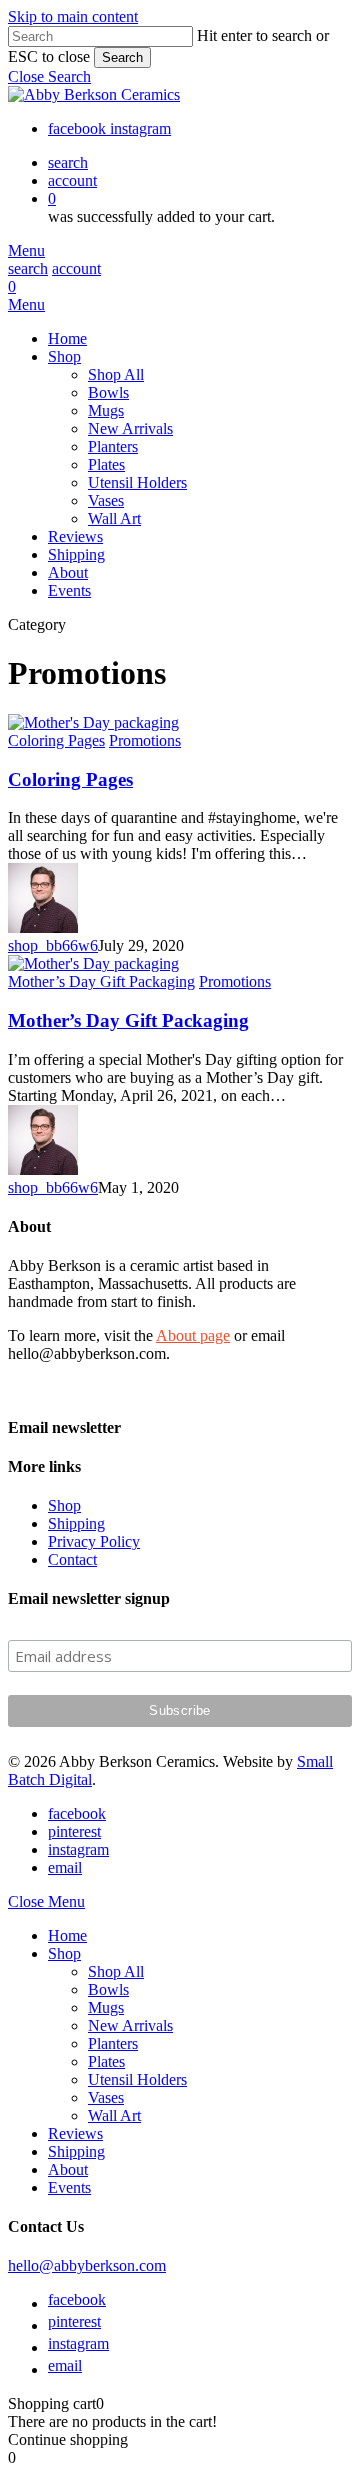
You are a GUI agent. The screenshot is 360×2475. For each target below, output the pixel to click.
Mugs (106, 2007)
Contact (72, 1559)
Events (69, 2187)
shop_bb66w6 (53, 945)
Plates (106, 2061)
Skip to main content (73, 16)
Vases (106, 2097)
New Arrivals (130, 2025)
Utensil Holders (137, 2079)
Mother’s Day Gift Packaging (128, 1020)
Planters (113, 2043)
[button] (49, 76)
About (68, 2169)
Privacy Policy (94, 1541)
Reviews (75, 2133)
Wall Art (114, 2115)
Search (122, 57)
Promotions (145, 740)
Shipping (76, 1523)
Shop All (116, 1971)
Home (67, 1935)
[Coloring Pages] (93, 722)
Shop (64, 1505)
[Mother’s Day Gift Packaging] (93, 963)
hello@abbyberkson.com (87, 2265)
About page (193, 1335)
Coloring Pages (70, 779)
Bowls (108, 1989)
